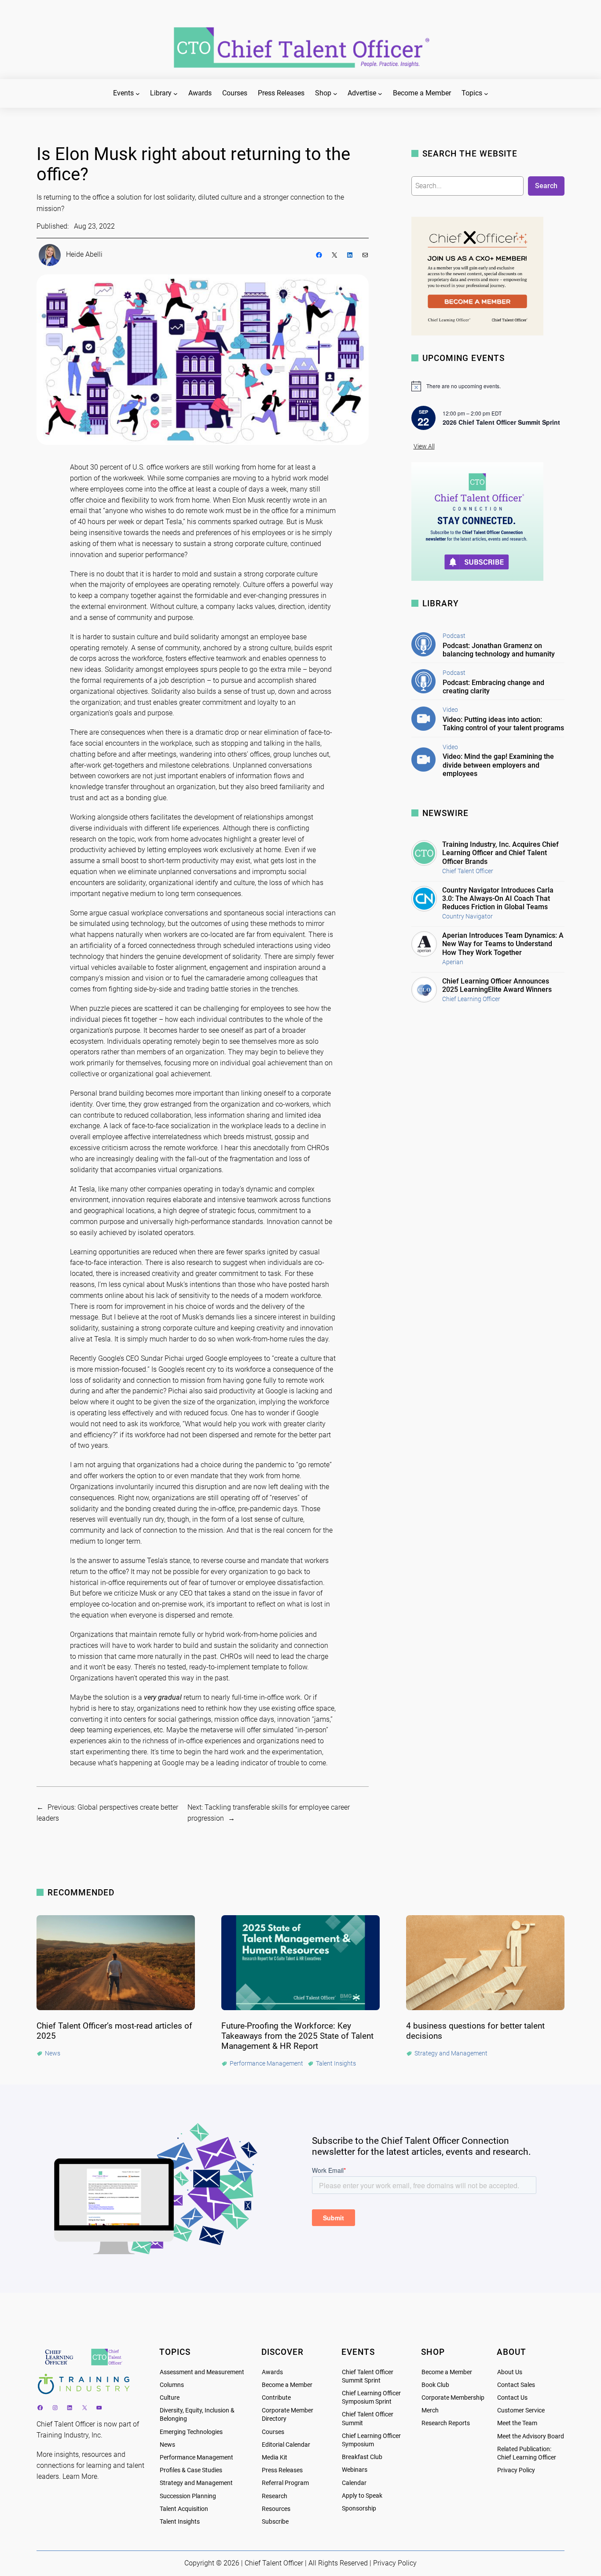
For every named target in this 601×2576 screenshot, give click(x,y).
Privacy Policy (516, 2470)
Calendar (354, 2483)
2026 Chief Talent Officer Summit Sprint (501, 422)
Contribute (276, 2398)
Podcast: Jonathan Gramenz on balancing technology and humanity (499, 650)
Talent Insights (180, 2522)
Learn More (80, 2476)
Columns (172, 2385)
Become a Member (287, 2385)
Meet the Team (517, 2423)
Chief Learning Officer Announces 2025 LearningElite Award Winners (497, 985)
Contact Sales (516, 2385)
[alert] (488, 386)
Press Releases (282, 2470)
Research (275, 2496)
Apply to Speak (362, 2496)
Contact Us (512, 2398)
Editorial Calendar (286, 2445)
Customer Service (521, 2410)
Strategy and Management (196, 2483)
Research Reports (446, 2423)
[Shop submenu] (335, 94)
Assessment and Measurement (202, 2372)
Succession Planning (188, 2496)
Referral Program (285, 2483)
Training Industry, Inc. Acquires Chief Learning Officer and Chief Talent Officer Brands (500, 853)
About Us (510, 2372)
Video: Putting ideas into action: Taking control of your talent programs (503, 724)
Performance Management (196, 2458)
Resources (276, 2509)
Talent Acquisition (184, 2509)
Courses (273, 2432)
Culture (170, 2398)
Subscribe (275, 2522)
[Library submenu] (176, 94)
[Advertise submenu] (380, 94)
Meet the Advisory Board (531, 2436)
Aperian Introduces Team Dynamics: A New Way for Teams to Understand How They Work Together (503, 944)
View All (424, 446)
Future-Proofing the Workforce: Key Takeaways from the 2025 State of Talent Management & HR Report (297, 2036)
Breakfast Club (362, 2457)
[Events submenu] (138, 94)
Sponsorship (359, 2509)
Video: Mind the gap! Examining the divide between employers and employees (498, 765)
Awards (272, 2372)
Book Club (435, 2385)
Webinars (355, 2470)
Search (546, 186)
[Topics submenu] (486, 94)
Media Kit (275, 2458)
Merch (430, 2410)
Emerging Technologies (191, 2432)
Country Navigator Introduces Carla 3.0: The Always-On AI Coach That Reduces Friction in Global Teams (498, 898)
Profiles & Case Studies (191, 2470)
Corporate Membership (453, 2398)
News (167, 2445)
